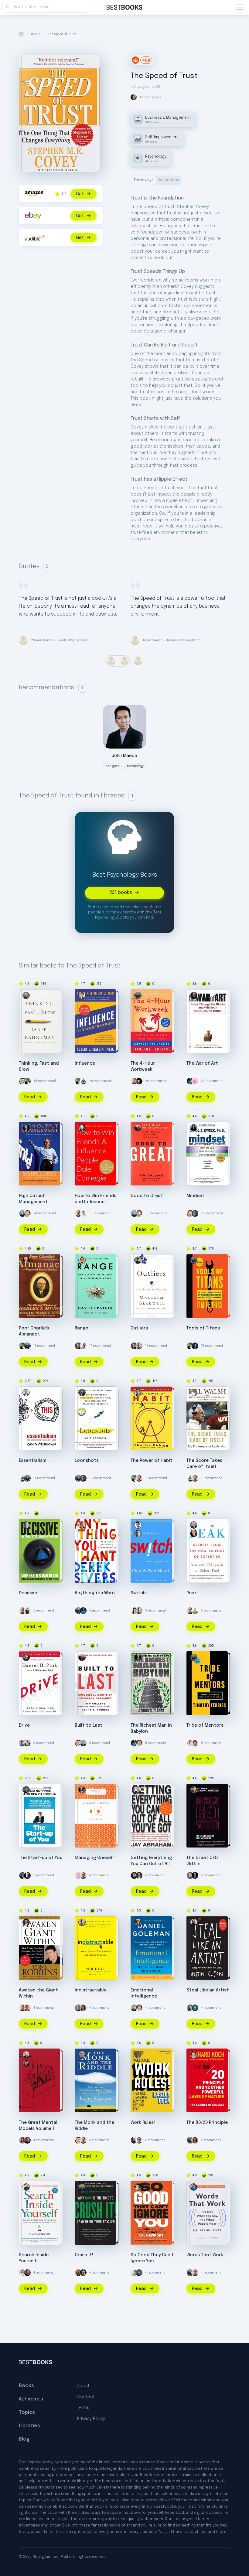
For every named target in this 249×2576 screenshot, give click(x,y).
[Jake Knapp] (190, 2008)
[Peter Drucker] (82, 1790)
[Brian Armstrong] (22, 1213)
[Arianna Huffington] (22, 2273)
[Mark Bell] (83, 2273)
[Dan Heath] (26, 1525)
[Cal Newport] (138, 2187)
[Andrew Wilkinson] (134, 1875)
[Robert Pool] (194, 1534)
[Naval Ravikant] (27, 1081)
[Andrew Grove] (26, 1128)
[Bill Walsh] (194, 1393)
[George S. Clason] (138, 1657)
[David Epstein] (82, 1260)
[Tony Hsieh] (78, 2273)
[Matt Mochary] (194, 1790)
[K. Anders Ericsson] (194, 1525)
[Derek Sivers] (82, 1525)
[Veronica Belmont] (190, 1743)
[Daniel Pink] (26, 1657)
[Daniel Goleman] (138, 1922)
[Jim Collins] (138, 1128)
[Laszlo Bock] (138, 2055)
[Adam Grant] (78, 2008)
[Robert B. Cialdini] (82, 995)
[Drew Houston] (83, 1743)
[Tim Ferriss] (138, 995)
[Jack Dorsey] (27, 1875)
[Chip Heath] (138, 1525)
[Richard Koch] (194, 2055)
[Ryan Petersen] (190, 1875)
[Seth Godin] (195, 1611)
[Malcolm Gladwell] (138, 1260)
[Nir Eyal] (139, 1346)
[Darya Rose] (134, 1611)
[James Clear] (190, 1081)
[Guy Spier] (195, 1743)
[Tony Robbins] (139, 1875)
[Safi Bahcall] (82, 1393)
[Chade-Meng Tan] (26, 2187)
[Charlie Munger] (26, 1260)
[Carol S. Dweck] (194, 1128)
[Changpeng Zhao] (139, 2140)
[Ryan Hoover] (195, 1875)
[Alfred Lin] (27, 1611)
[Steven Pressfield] (194, 995)
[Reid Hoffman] (26, 1790)
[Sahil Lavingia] (83, 1213)
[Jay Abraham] (138, 1790)
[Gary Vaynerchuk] (82, 2187)
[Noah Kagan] (83, 1081)
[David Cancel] (134, 2140)
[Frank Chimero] (195, 1081)
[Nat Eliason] (134, 1081)
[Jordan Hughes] (83, 1346)
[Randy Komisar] (82, 2055)
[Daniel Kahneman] (26, 995)
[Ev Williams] (22, 1081)
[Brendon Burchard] (139, 1743)
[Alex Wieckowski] (195, 2008)
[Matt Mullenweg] (27, 2140)
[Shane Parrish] (26, 2055)
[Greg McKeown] (26, 1393)
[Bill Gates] (195, 1213)
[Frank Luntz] (194, 2187)
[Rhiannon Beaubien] (26, 2063)
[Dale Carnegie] (82, 1128)
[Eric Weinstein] (139, 1081)
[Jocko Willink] (195, 1346)
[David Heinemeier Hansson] (27, 1743)
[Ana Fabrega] (83, 2008)
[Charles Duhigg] (138, 1393)
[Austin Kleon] (194, 1922)
